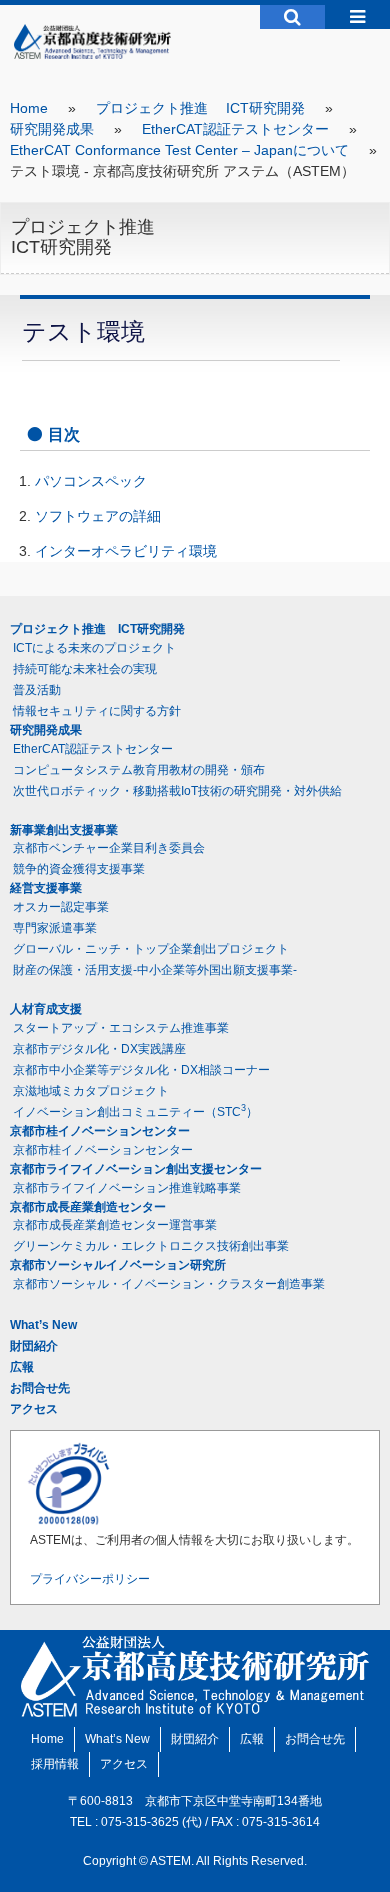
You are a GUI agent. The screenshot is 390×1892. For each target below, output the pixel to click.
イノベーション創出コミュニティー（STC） (135, 1111)
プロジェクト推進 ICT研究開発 (200, 108)
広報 (22, 1367)
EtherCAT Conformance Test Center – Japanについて (179, 150)
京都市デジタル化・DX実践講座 (99, 1049)
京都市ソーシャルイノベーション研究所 (118, 1265)
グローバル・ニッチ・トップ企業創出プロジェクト (151, 949)
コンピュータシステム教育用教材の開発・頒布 (139, 770)
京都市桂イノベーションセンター (100, 1131)
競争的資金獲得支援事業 (79, 869)
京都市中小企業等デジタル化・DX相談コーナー (141, 1070)
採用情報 (55, 1764)
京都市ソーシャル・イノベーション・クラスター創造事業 (169, 1284)
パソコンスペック (91, 481)
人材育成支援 (46, 1009)
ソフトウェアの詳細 (98, 516)
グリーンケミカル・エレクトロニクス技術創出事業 (151, 1246)
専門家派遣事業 (55, 928)
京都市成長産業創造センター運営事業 (115, 1225)
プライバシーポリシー (90, 1579)
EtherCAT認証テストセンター (235, 129)
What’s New (43, 1325)
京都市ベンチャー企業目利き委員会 (109, 848)
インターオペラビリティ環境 (126, 551)
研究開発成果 (52, 129)
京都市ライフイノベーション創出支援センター (136, 1169)
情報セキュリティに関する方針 (97, 711)
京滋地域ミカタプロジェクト (91, 1091)
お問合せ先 (40, 1388)
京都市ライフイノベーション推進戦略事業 (127, 1188)
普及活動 (37, 690)
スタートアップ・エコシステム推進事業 (121, 1028)
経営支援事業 (46, 888)
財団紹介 (34, 1346)
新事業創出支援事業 (64, 830)
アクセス (34, 1409)
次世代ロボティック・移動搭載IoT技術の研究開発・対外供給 (177, 791)
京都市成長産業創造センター (88, 1207)
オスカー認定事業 (61, 907)
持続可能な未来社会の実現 (85, 669)
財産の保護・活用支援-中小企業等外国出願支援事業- (155, 970)
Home (29, 108)
